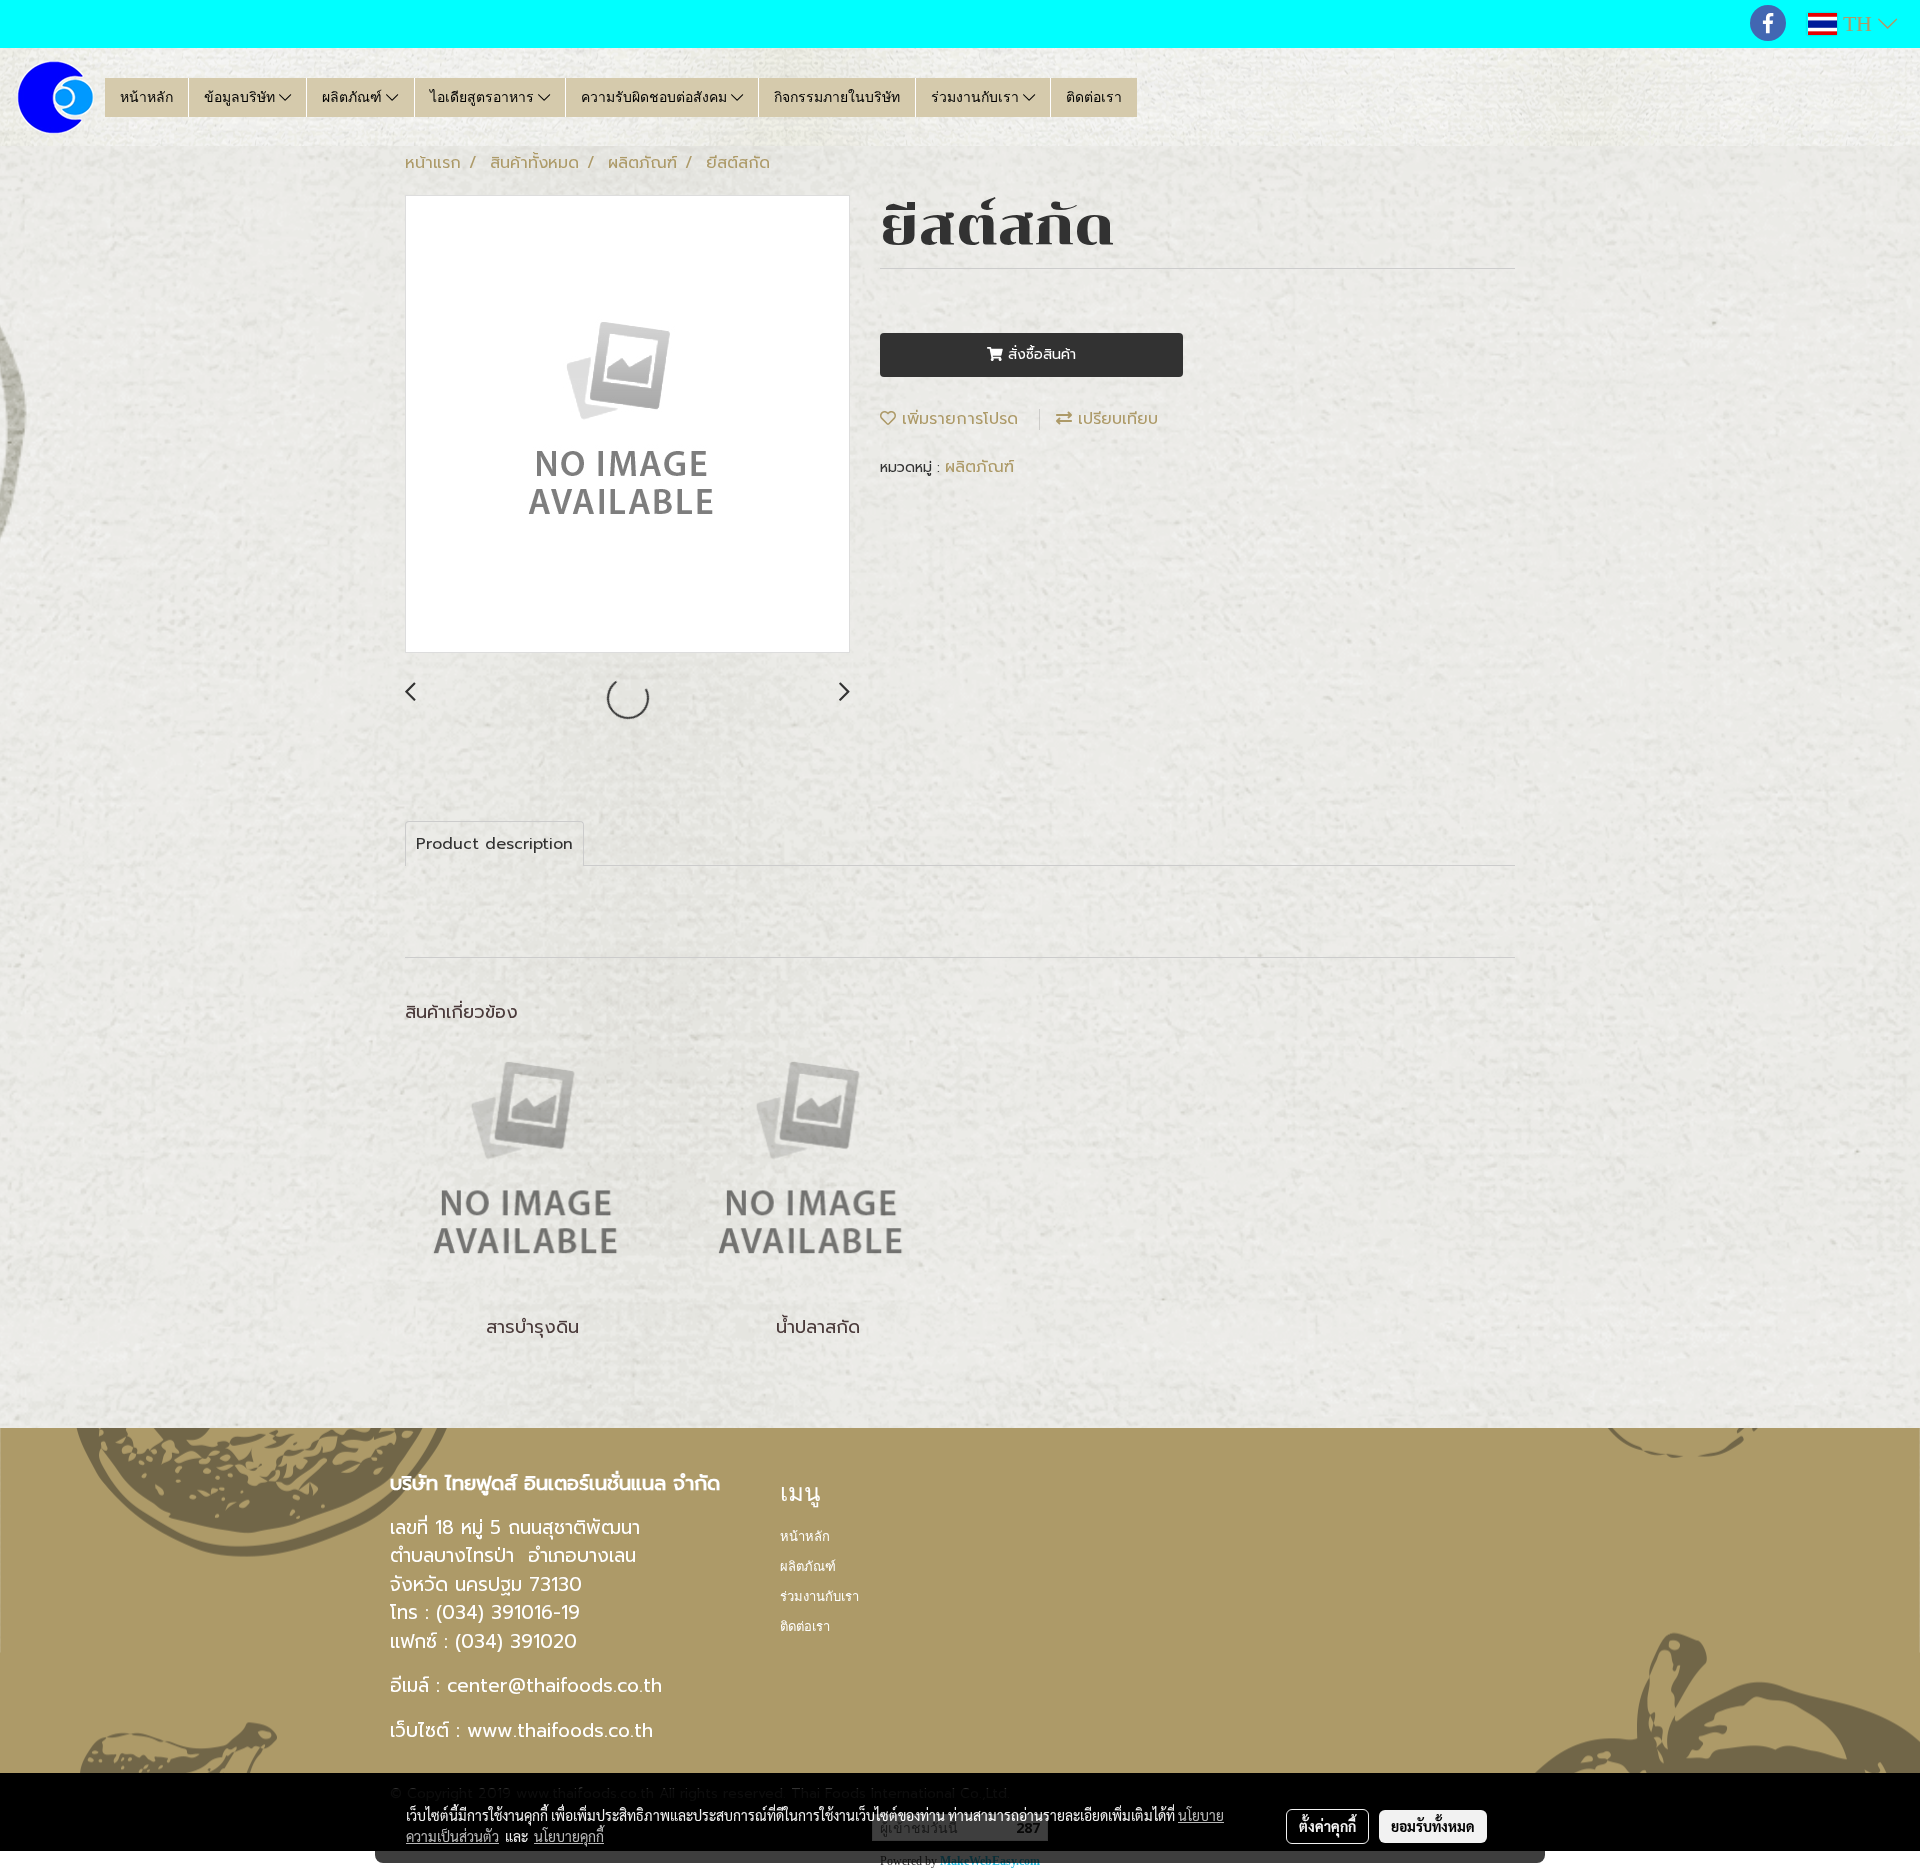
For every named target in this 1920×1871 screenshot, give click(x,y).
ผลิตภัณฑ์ (354, 97)
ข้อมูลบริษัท (241, 97)
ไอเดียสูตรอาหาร (484, 97)
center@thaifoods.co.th (554, 1685)
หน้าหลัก (146, 97)
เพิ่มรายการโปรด (957, 419)
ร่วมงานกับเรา (977, 97)
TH (1857, 23)
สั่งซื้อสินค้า (1039, 354)
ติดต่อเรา (1094, 97)
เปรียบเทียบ (1115, 419)
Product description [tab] (494, 844)
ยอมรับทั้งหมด (1433, 1826)
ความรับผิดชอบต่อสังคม (656, 97)
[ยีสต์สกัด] (627, 425)
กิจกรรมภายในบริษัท (837, 97)
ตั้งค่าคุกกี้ (1327, 1826)
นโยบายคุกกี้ (569, 1836)
